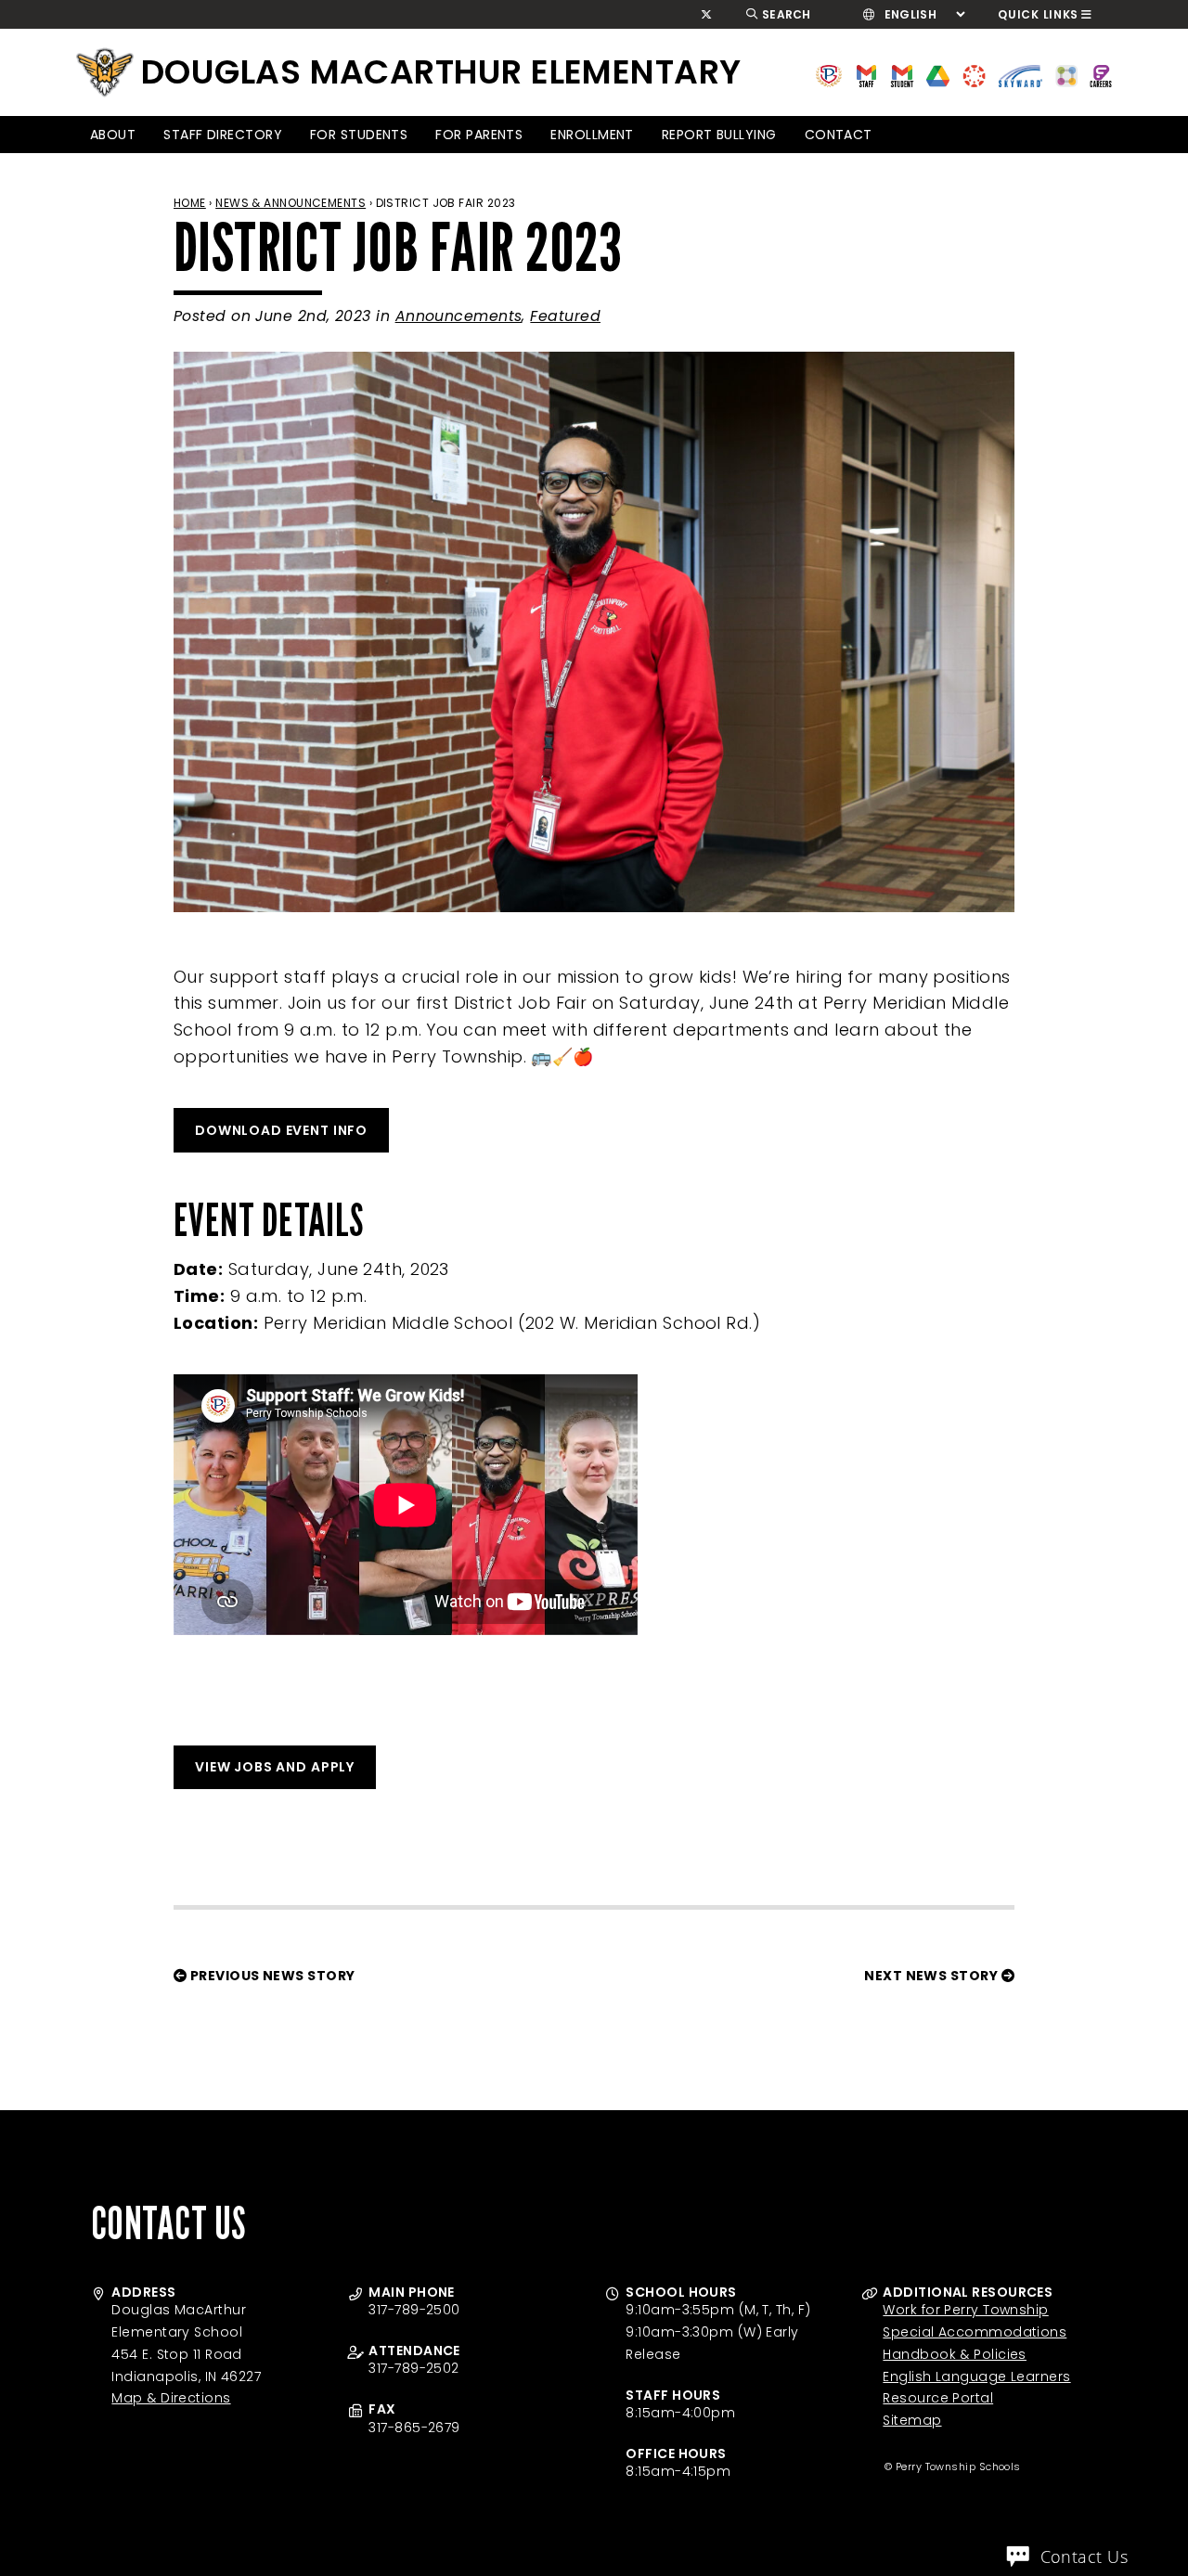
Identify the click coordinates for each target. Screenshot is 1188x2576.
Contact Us (1085, 2557)
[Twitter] (707, 15)
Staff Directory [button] (223, 135)
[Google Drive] (938, 75)
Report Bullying (719, 135)
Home (190, 203)
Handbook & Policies (955, 2354)
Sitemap (912, 2420)
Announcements (459, 316)
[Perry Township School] (105, 72)
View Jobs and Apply (275, 1767)
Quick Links (1038, 14)
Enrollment (592, 135)
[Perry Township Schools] (829, 75)
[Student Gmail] (902, 75)
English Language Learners (976, 2376)
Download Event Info (281, 1130)
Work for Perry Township (965, 2310)
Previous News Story (271, 1976)
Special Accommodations (975, 2332)
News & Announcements (291, 203)
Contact (839, 135)
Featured (565, 316)
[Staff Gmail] (866, 75)
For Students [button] (359, 135)
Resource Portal (938, 2398)
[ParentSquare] (1066, 75)
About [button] (113, 135)
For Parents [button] (479, 135)
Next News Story (932, 1976)
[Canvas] (974, 75)
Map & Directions (171, 2398)
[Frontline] (1101, 75)
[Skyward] (1021, 75)
